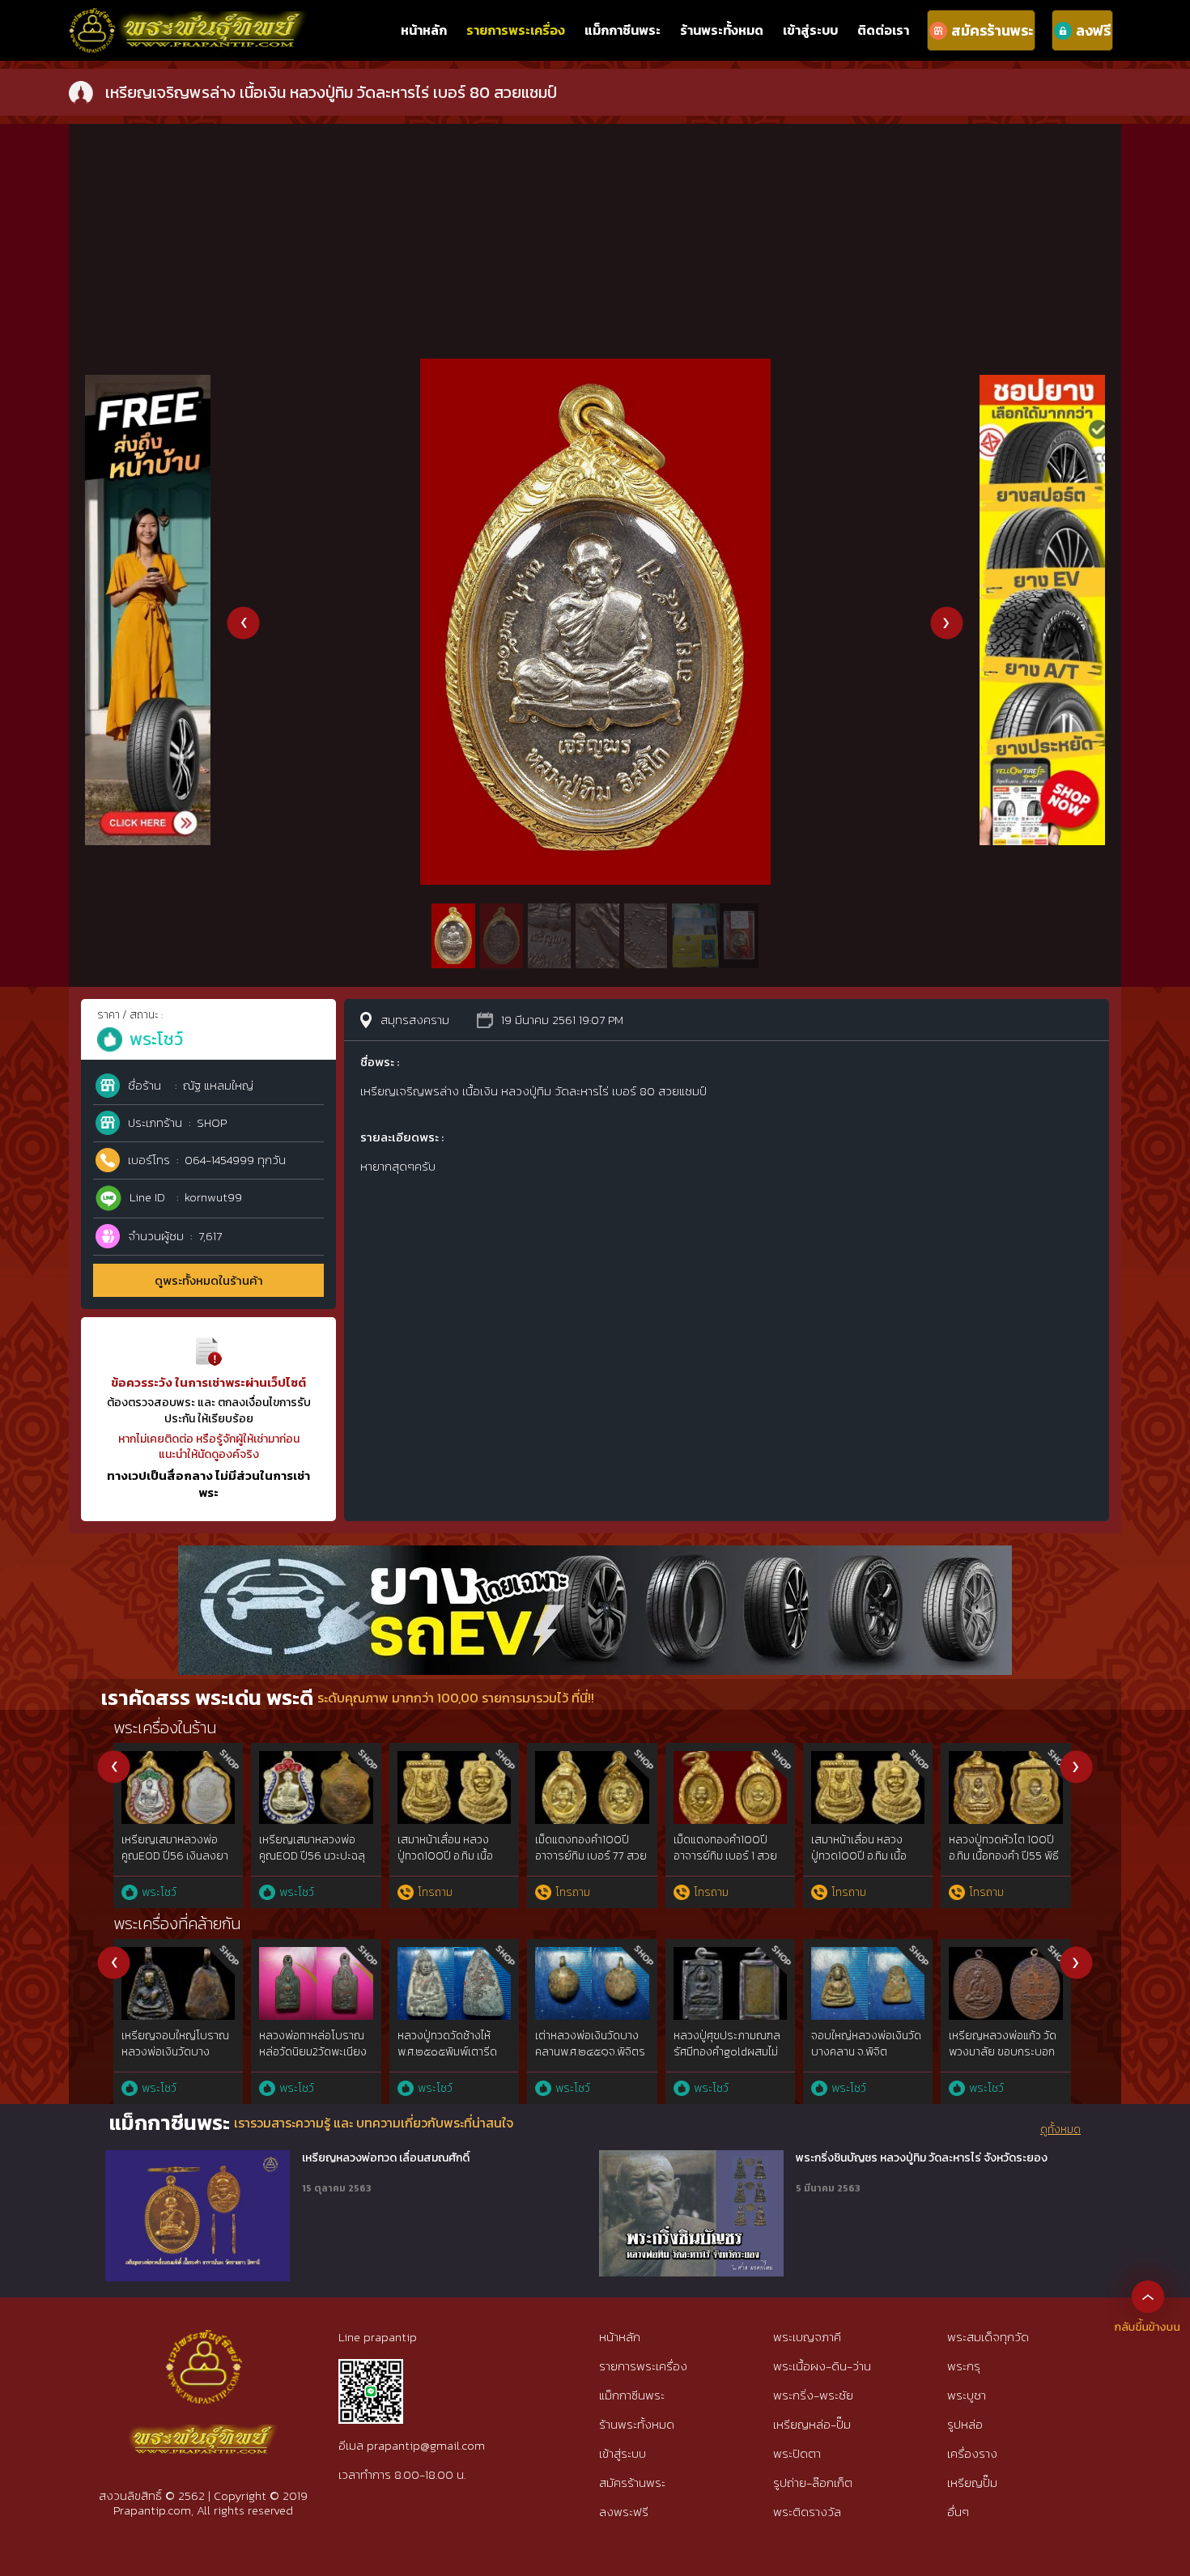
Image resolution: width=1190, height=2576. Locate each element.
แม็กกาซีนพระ (623, 30)
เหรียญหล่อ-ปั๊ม (812, 2424)
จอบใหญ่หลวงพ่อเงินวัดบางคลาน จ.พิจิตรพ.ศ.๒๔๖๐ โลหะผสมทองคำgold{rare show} (867, 2060)
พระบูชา (967, 2395)
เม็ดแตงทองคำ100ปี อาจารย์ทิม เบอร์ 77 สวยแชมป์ (591, 1855)
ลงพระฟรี (624, 2512)
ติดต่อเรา (883, 30)
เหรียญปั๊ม (972, 2482)
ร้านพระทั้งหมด (722, 30)
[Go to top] (1148, 2296)
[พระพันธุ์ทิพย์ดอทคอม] (189, 17)
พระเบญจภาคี (807, 2337)
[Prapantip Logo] (203, 2343)
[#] (371, 2366)
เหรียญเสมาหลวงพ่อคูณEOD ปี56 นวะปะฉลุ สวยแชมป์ (312, 1855)
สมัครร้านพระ (632, 2482)
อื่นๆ (958, 2512)
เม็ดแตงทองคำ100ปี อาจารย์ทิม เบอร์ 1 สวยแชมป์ (725, 1855)
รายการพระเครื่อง (516, 30)
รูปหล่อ (965, 2424)
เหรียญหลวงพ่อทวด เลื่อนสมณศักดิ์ (386, 2158)
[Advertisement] (595, 237)
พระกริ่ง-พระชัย (813, 2395)
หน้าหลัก (424, 30)
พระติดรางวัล (807, 2512)
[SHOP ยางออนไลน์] (1042, 383)
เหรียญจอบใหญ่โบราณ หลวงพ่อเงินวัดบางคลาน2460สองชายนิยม (177, 2051)
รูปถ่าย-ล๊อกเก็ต (813, 2482)
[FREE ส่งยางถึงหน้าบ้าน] (148, 383)
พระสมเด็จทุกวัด (988, 2337)
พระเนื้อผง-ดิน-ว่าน (822, 2366)
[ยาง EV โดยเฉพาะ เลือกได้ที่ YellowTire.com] (595, 1554)
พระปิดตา (797, 2453)
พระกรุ (964, 2366)
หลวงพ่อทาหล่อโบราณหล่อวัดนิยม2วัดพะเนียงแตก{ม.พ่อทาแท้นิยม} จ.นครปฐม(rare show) (313, 2060)
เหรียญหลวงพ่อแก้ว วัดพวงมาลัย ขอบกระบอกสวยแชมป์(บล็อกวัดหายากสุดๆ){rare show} (1003, 2060)
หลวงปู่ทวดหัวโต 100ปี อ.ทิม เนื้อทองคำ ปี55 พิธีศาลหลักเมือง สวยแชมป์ (1004, 1855)
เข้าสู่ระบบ (810, 30)
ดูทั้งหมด (1060, 2130)
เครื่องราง (972, 2453)
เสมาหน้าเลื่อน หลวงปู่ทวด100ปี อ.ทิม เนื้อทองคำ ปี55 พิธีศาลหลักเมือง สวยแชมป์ (453, 1864)
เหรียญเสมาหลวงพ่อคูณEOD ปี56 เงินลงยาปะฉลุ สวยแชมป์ (175, 1855)
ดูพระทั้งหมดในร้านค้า (209, 1280)
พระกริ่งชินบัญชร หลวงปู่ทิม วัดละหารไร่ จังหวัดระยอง (922, 2158)
